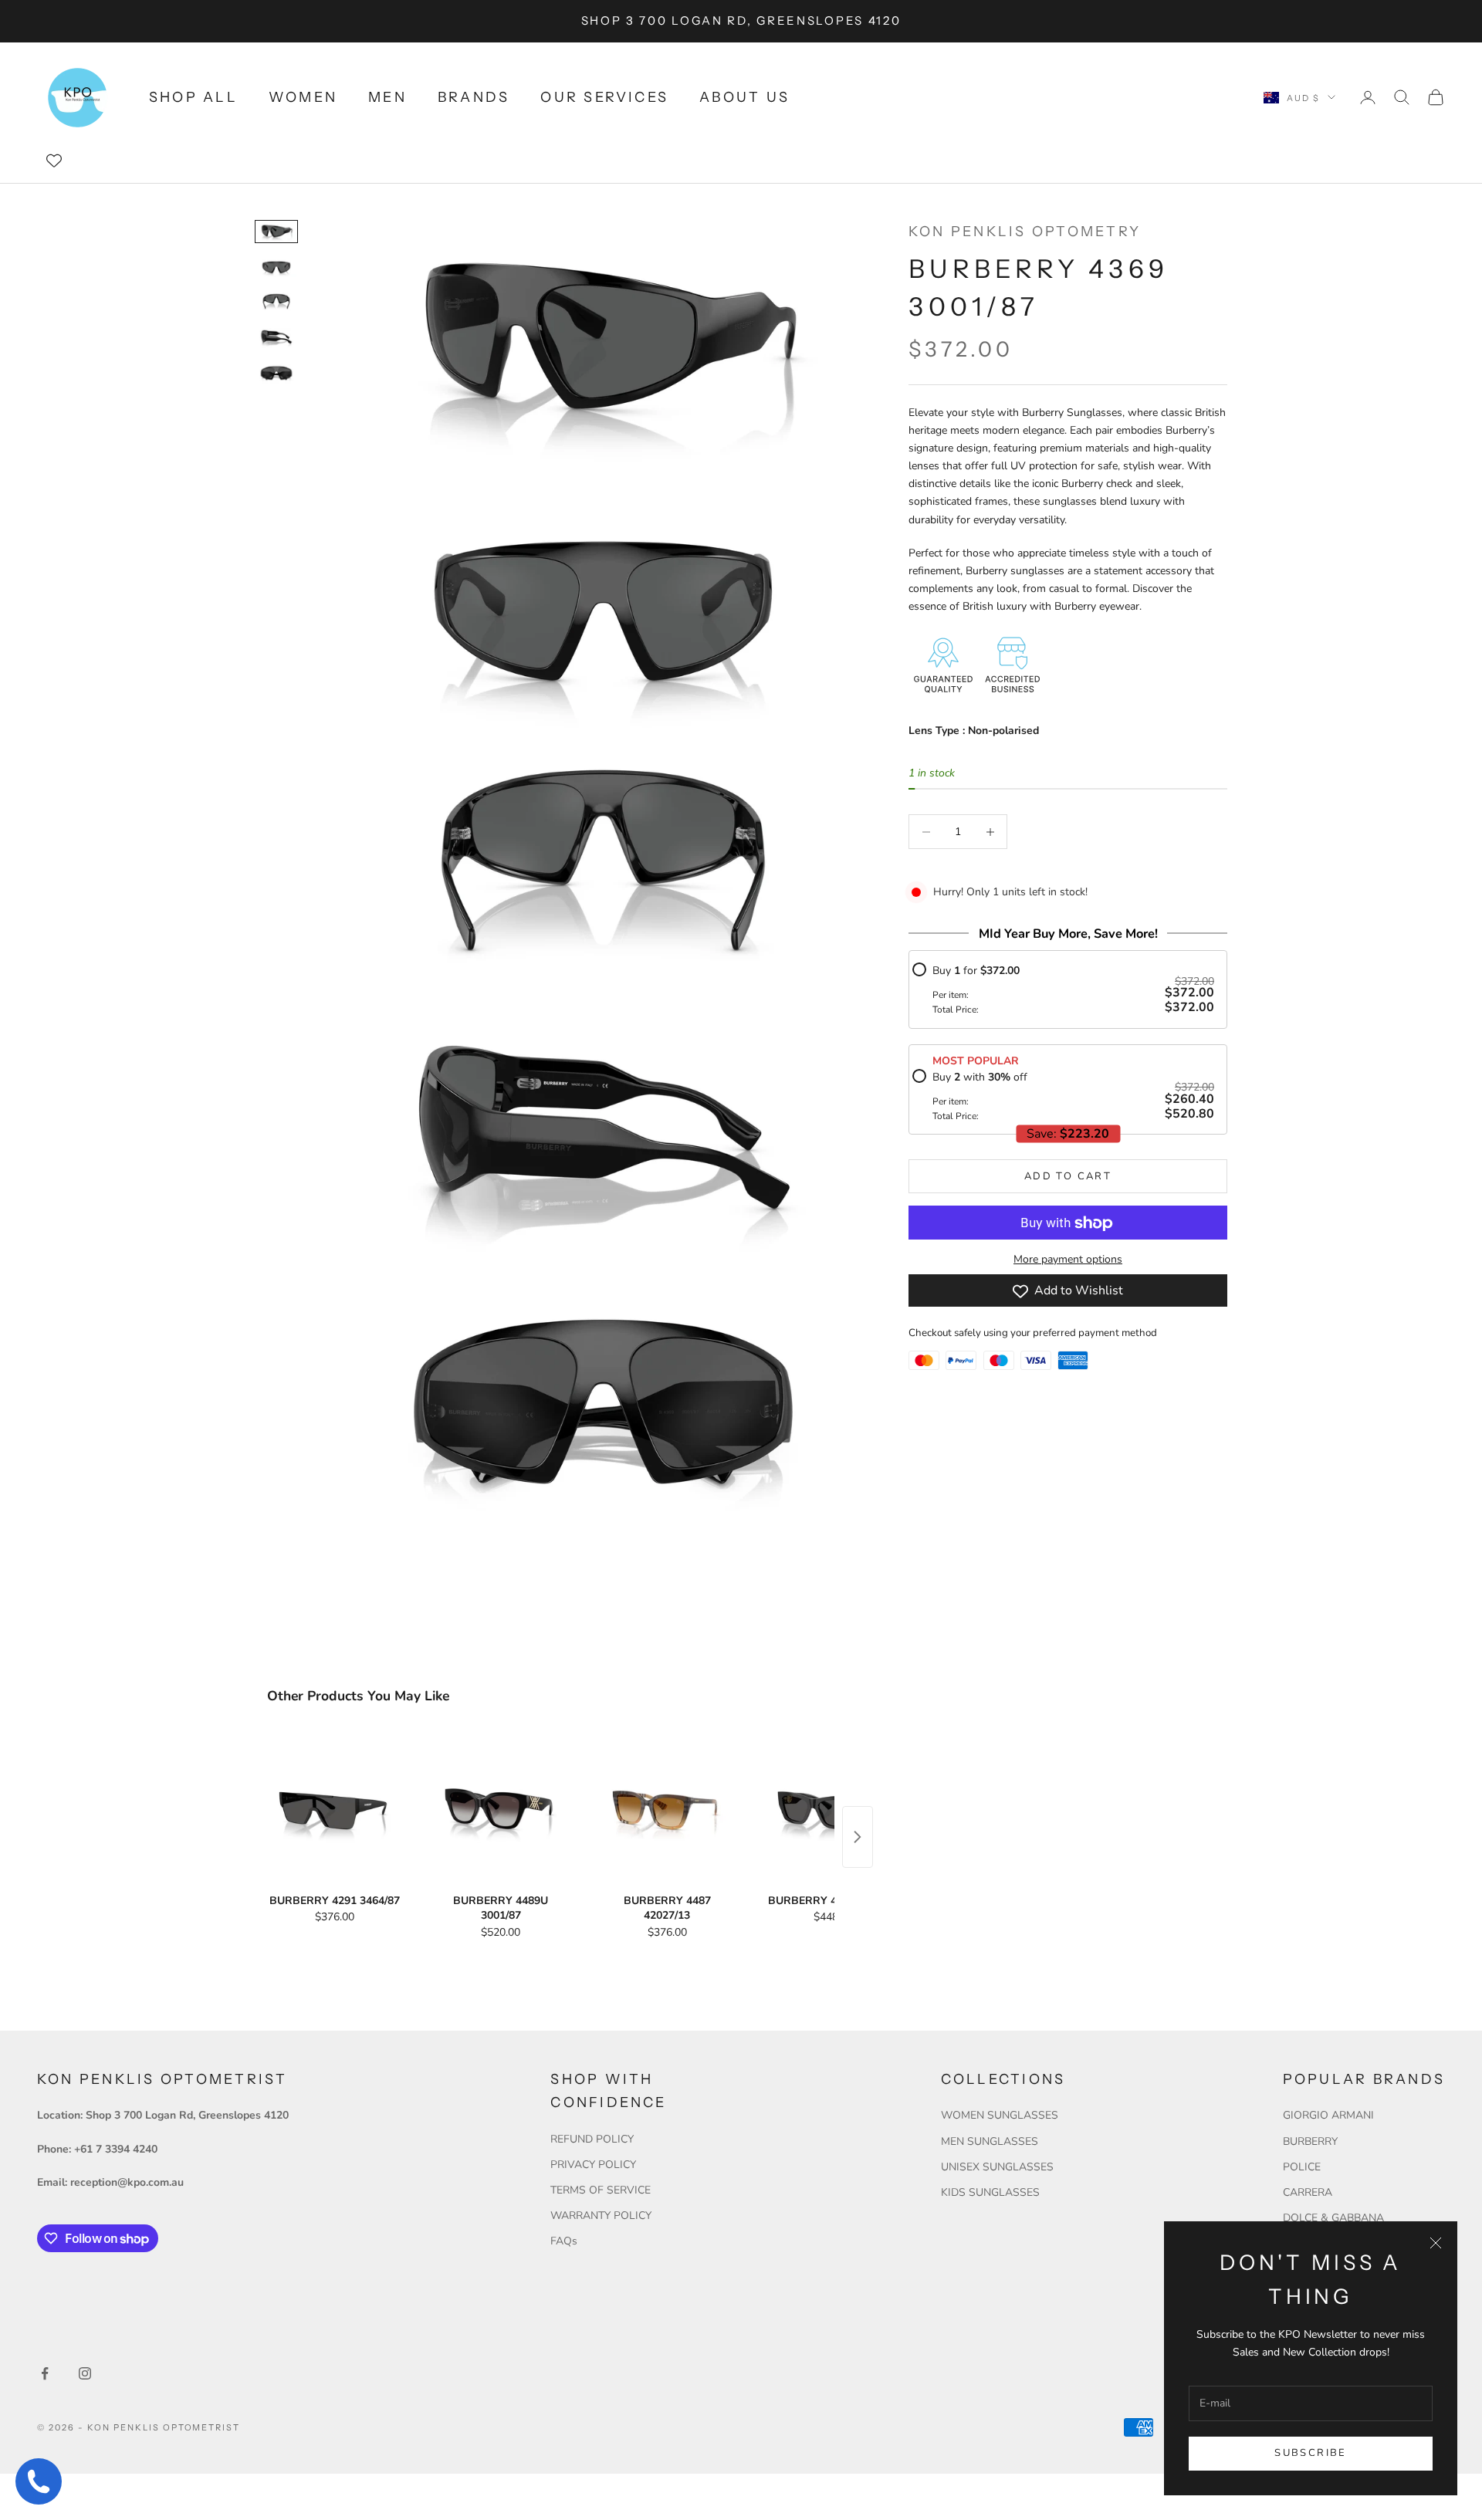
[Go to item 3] (276, 303)
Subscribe (1310, 2453)
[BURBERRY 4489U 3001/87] (501, 1810)
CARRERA (1308, 2192)
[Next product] (858, 1837)
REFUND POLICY (592, 2139)
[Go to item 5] (276, 374)
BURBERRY (1310, 2141)
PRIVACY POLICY (593, 2165)
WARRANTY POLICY (601, 2216)
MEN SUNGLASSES (990, 2141)
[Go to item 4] (276, 338)
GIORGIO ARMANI (1328, 2115)
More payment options (1068, 1260)
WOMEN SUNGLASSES (1000, 2115)
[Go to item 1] (276, 232)
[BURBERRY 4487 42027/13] (667, 1810)
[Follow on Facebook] (45, 2373)
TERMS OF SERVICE (601, 2190)
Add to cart (1068, 1176)
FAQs (564, 2241)
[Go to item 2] (276, 267)
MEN (387, 97)
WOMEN (303, 97)
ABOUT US (744, 97)
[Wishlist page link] (54, 161)
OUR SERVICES (604, 97)
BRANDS (474, 97)
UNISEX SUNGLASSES (997, 2167)
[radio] (1063, 989)
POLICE (1302, 2167)
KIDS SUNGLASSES (990, 2192)
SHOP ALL (193, 97)
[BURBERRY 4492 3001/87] (833, 1810)
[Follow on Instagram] (85, 2373)
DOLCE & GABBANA (1333, 2218)
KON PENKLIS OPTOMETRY (1025, 232)
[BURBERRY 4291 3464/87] (335, 1810)
